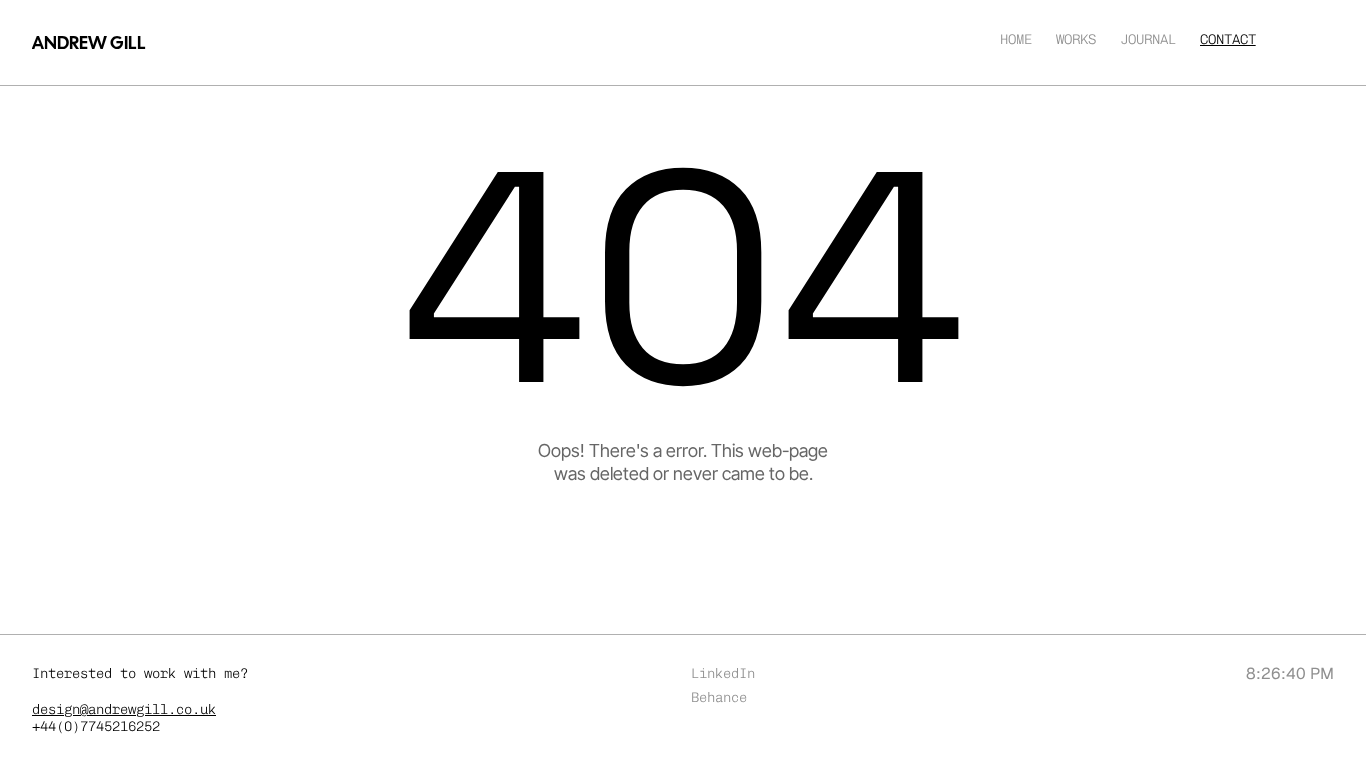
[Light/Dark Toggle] (683, 41)
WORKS (1076, 39)
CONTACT (1228, 39)
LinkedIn (723, 673)
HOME (1016, 39)
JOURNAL (1148, 39)
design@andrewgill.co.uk (124, 709)
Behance (719, 697)
